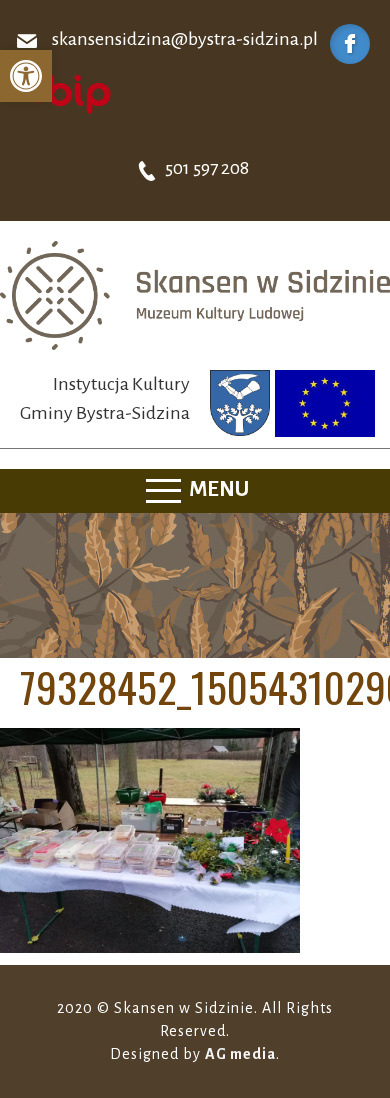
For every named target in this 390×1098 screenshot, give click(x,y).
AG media (240, 1054)
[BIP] (65, 93)
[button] (26, 76)
